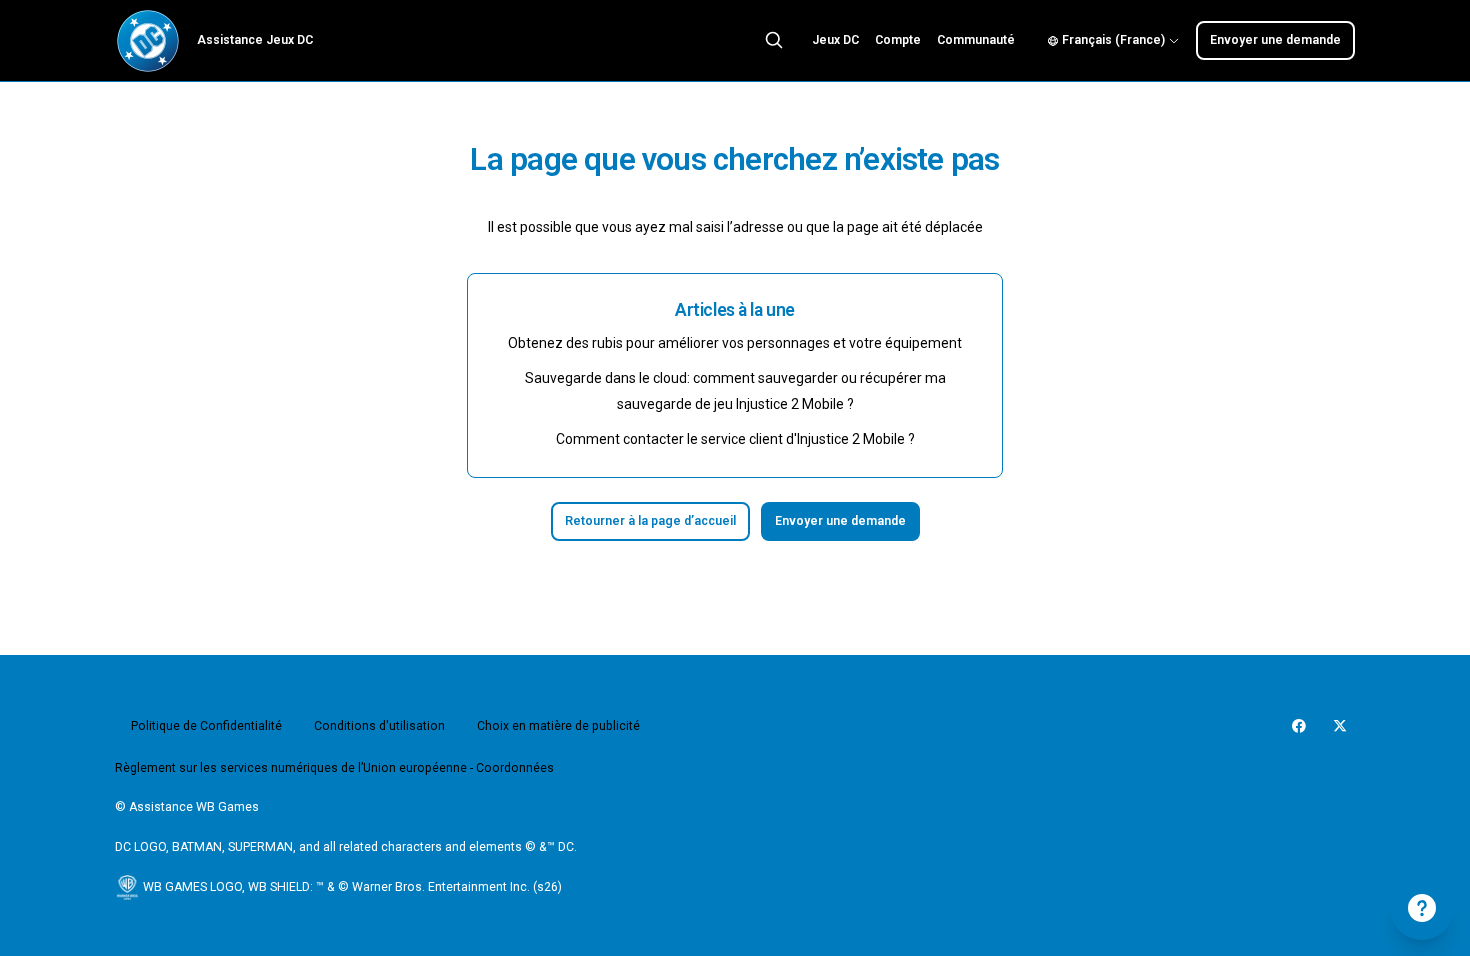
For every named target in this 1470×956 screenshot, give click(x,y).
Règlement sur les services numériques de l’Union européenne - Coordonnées (334, 768)
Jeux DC (835, 40)
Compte (898, 40)
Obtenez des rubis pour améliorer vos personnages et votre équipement (735, 343)
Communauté (976, 40)
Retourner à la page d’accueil (650, 521)
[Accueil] (148, 41)
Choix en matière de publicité (558, 726)
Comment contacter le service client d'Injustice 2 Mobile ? (735, 439)
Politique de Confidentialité (206, 726)
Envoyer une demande (1275, 40)
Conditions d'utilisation (379, 726)
